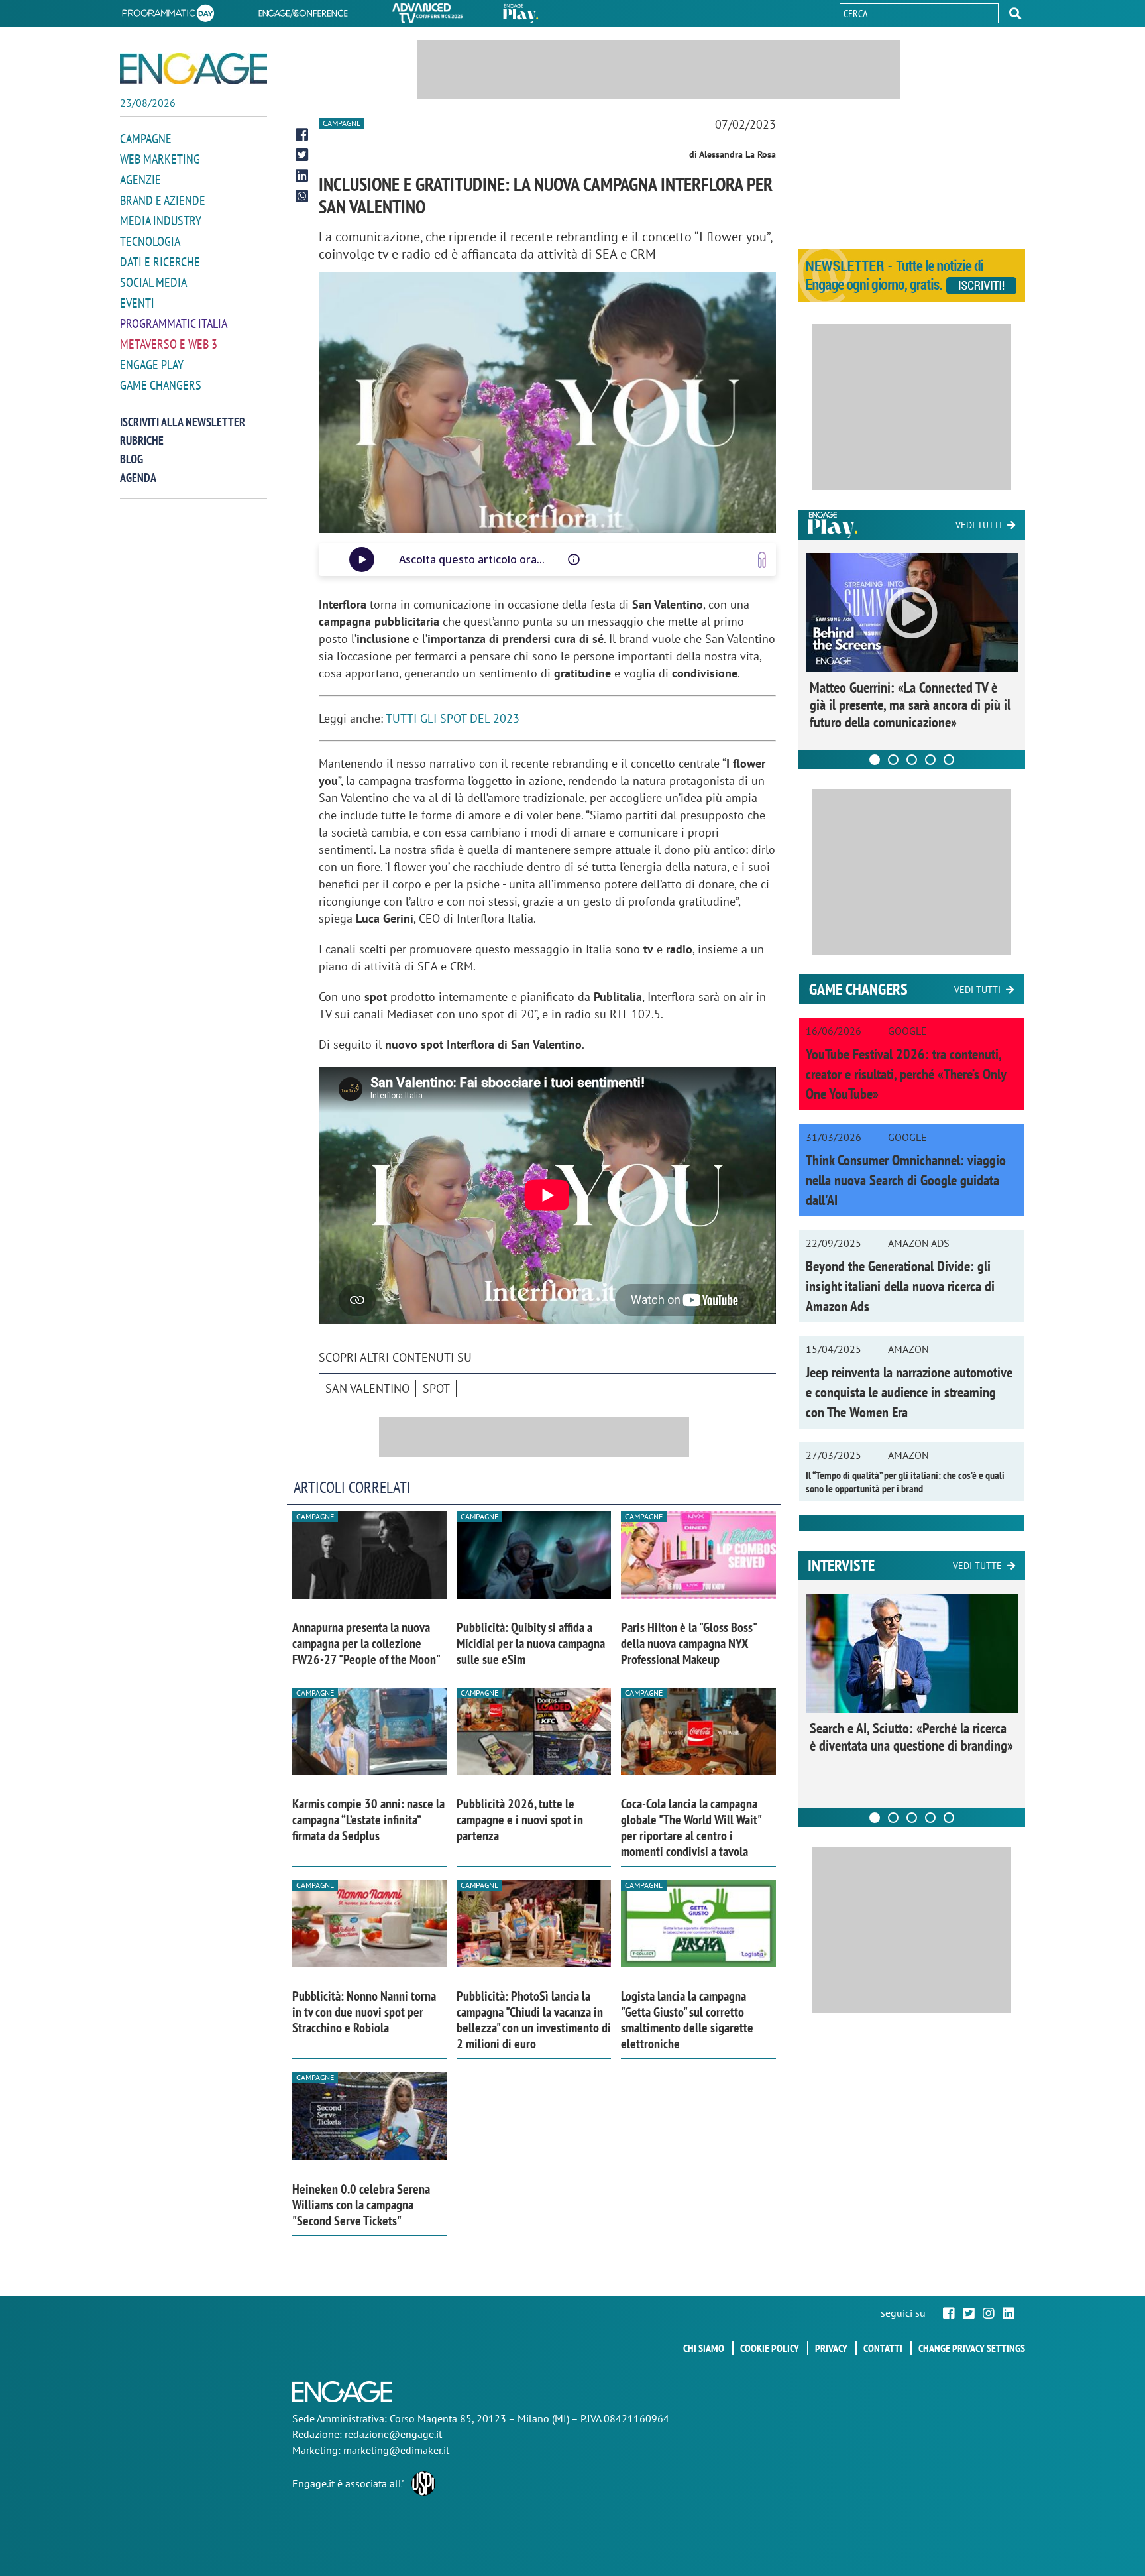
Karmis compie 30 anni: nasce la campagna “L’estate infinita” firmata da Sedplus (368, 1820)
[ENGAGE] (193, 69)
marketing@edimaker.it (396, 2450)
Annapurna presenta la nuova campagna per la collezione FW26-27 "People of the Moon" (366, 1643)
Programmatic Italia (174, 323)
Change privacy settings (972, 2348)
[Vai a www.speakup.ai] (762, 560)
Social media (153, 282)
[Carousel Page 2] (893, 760)
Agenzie (140, 180)
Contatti (883, 2348)
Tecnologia (150, 241)
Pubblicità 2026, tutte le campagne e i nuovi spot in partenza (520, 1820)
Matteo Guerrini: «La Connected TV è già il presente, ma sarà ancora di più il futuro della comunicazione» (910, 705)
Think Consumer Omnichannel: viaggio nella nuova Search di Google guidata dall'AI (906, 1180)
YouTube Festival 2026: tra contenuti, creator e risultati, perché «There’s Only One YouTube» (906, 1074)
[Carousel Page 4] (930, 760)
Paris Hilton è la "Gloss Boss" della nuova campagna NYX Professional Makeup (688, 1643)
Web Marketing (160, 159)
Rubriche (142, 440)
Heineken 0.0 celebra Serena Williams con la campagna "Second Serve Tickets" (361, 2205)
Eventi (137, 303)
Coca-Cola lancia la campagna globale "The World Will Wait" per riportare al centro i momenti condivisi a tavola (691, 1828)
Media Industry (161, 221)
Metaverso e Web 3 (169, 344)
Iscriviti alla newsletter (183, 422)
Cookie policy (770, 2348)
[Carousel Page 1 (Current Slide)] (875, 760)
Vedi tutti (979, 525)
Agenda (138, 478)
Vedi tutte (977, 1566)
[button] (1015, 13)
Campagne (146, 139)
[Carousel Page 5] (949, 760)
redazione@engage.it (393, 2434)
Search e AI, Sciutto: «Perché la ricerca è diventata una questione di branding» (911, 1737)
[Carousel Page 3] (912, 760)
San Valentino (367, 1388)
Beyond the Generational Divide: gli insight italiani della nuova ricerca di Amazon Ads (900, 1286)
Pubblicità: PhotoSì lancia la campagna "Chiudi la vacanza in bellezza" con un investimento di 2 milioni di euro (534, 2020)
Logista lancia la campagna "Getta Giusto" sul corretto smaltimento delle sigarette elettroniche (687, 2020)
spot (436, 1388)
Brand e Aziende (163, 200)
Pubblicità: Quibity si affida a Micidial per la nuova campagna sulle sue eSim (531, 1643)
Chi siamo (704, 2348)
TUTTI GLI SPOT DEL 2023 (453, 718)
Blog (132, 459)
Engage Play (152, 365)
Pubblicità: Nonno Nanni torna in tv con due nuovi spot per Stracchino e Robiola (364, 2012)
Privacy (831, 2348)
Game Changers (161, 385)
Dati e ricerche (160, 262)
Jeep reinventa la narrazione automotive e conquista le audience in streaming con (909, 1392)
